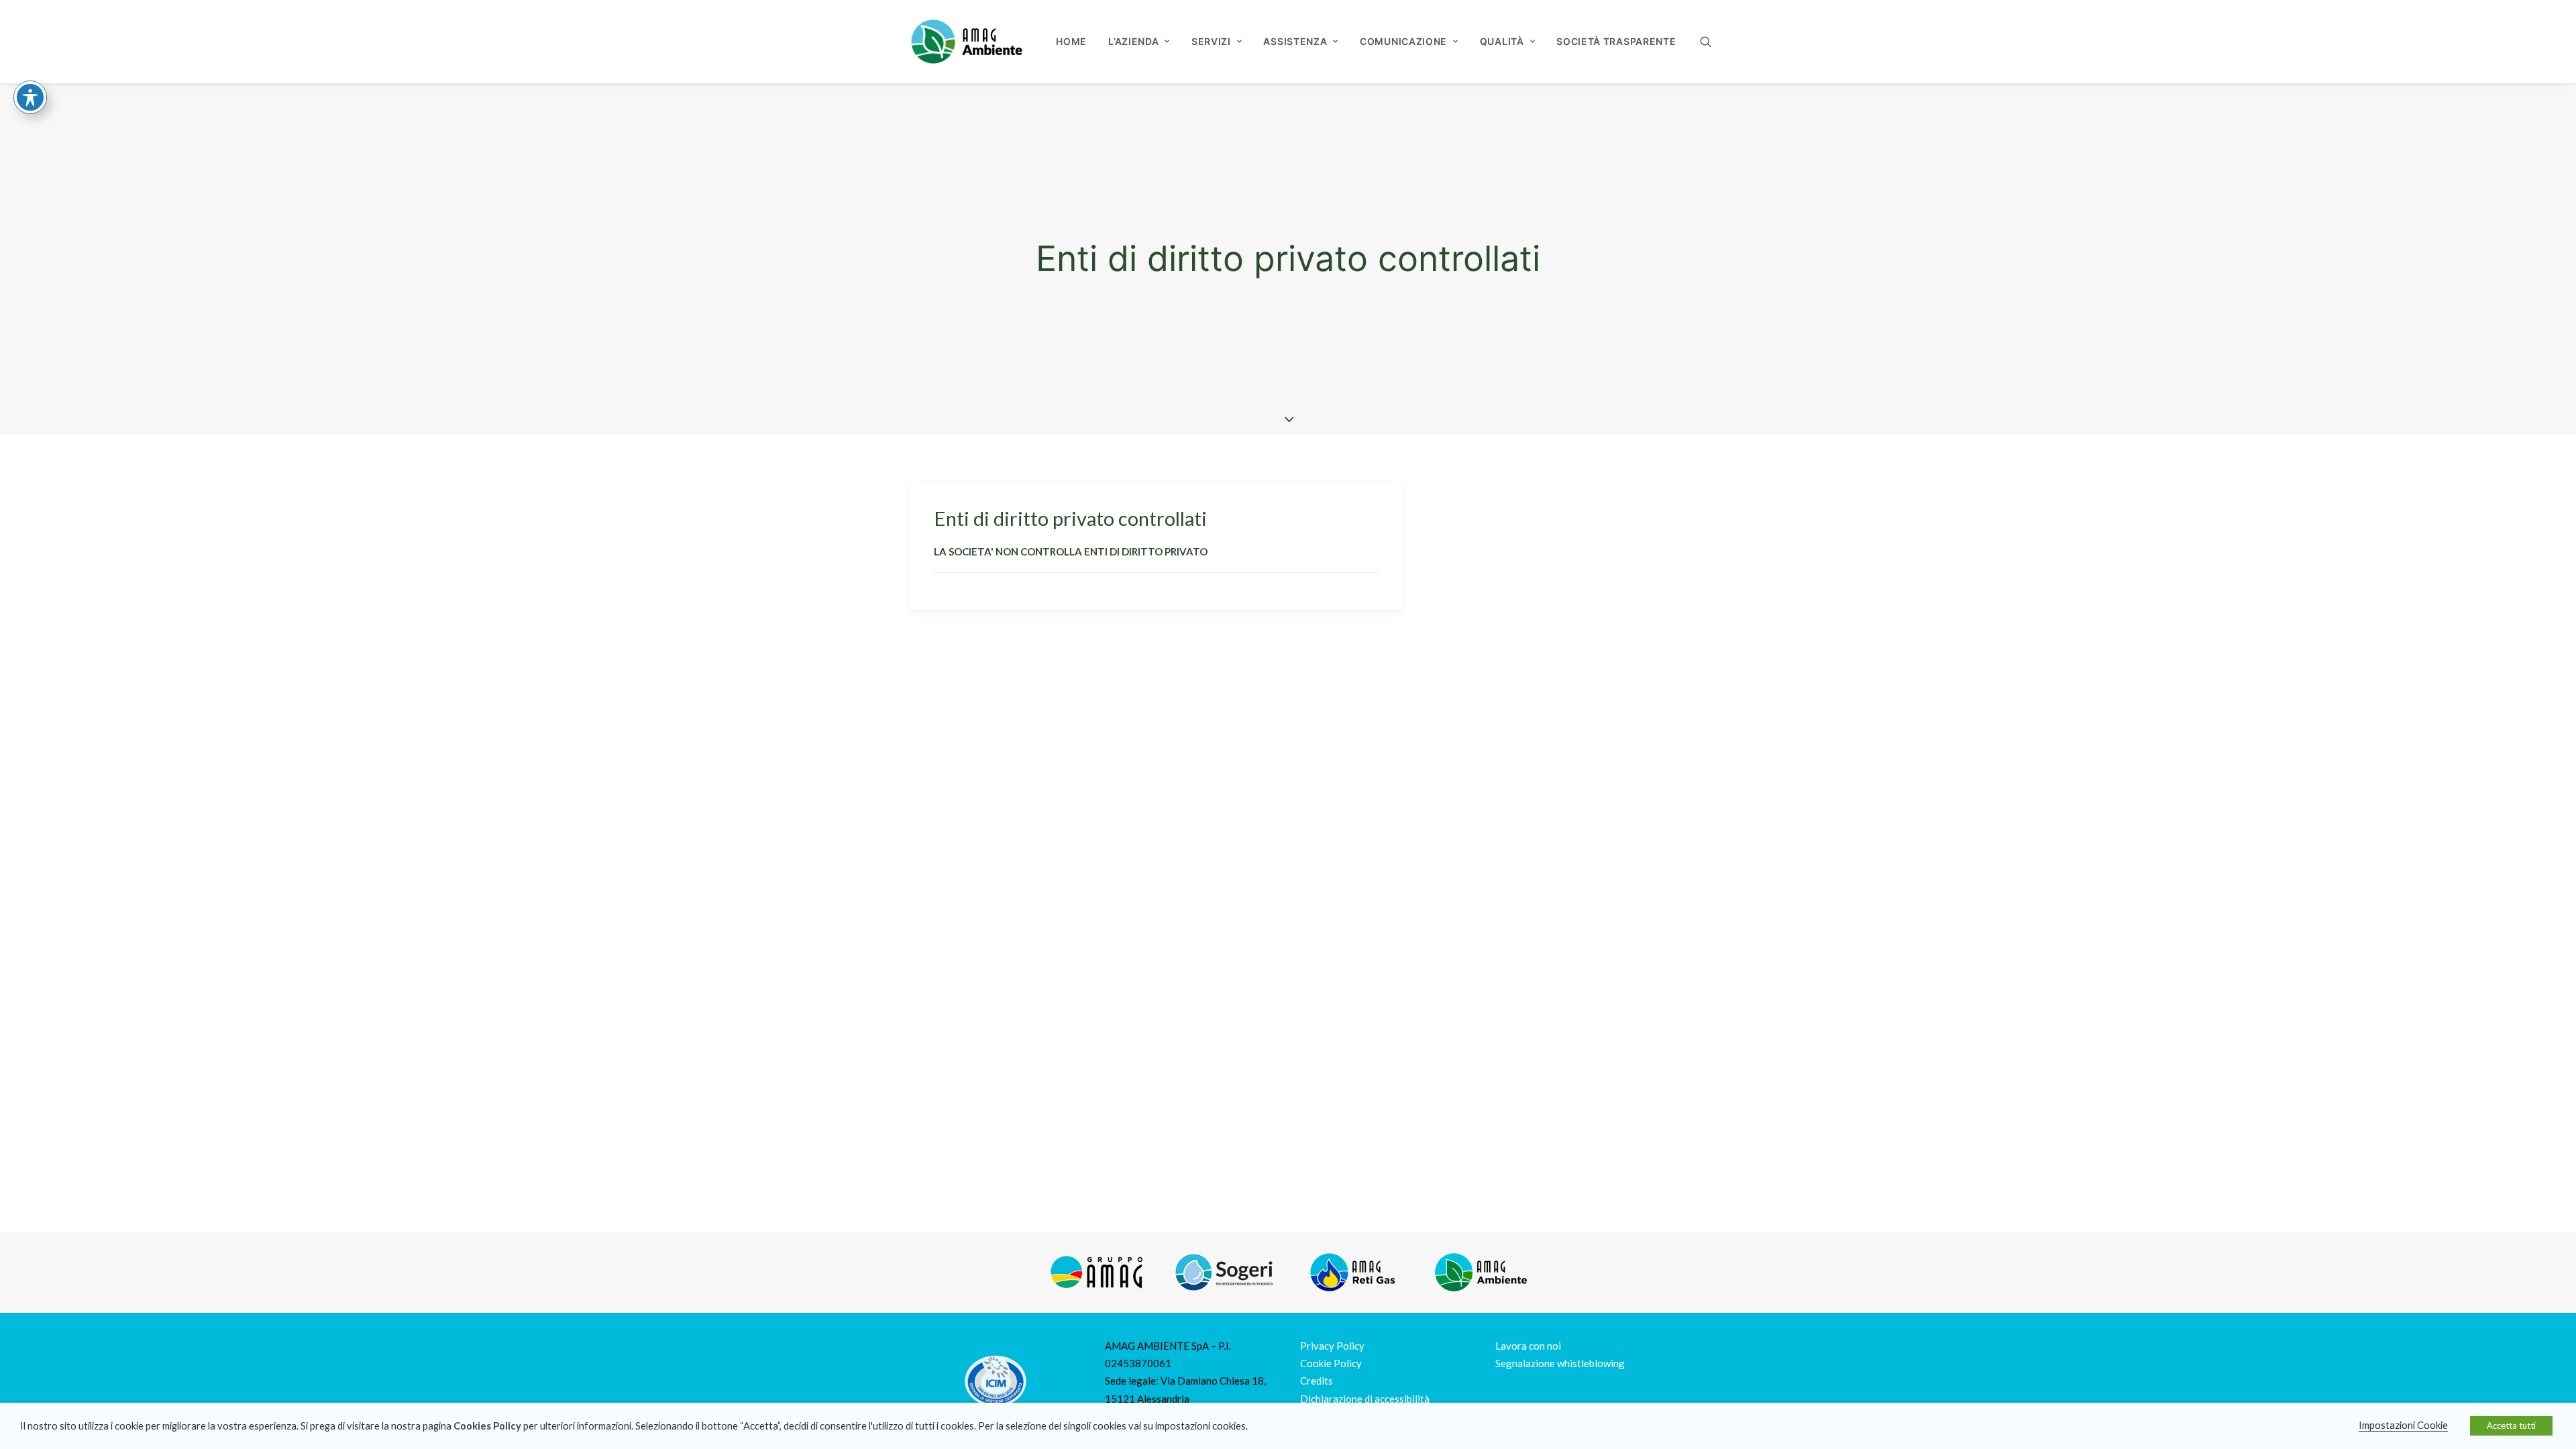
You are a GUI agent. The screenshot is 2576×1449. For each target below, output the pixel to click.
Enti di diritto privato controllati (1070, 518)
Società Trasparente (1616, 41)
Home (1071, 41)
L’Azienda (1133, 41)
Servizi (1211, 41)
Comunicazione (1403, 41)
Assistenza (1295, 41)
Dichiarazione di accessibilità (1365, 1399)
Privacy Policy (1332, 1346)
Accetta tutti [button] (2511, 1426)
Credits (1317, 1381)
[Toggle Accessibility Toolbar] (30, 97)
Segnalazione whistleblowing (1560, 1363)
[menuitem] (1071, 42)
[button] (1712, 42)
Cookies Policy (487, 1426)
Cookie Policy (1331, 1363)
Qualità (1502, 41)
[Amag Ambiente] (966, 42)
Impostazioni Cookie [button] (2403, 1425)
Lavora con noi (1528, 1346)
